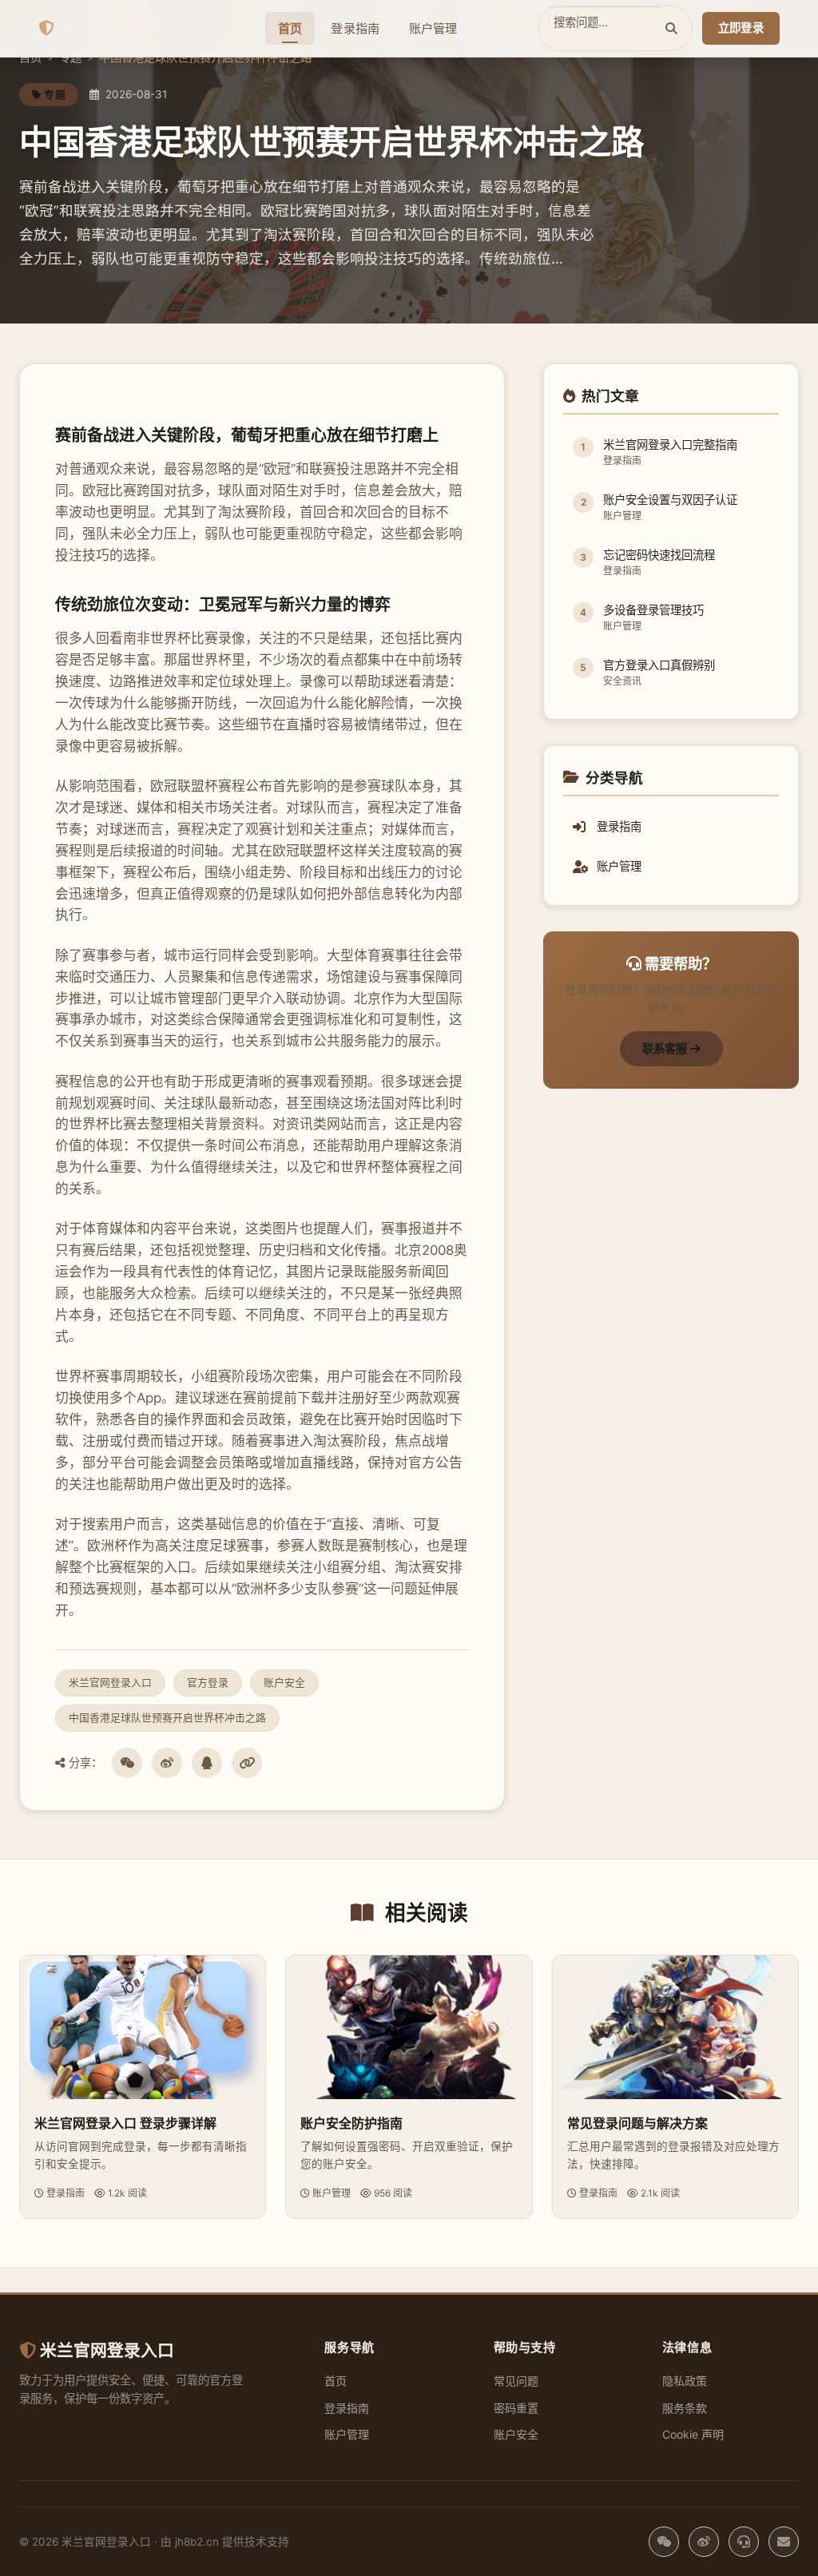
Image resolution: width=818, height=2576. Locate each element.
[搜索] (671, 28)
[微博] (167, 1763)
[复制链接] (247, 1763)
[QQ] (207, 1763)
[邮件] (784, 2542)
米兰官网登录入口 (128, 28)
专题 (70, 57)
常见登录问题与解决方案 (637, 2123)
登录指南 (355, 28)
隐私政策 (685, 2381)
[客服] (744, 2542)
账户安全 (516, 2434)
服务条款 (685, 2408)
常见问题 (516, 2381)
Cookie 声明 (693, 2434)
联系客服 (666, 1048)
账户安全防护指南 (351, 2123)
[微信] (127, 1763)
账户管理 (433, 28)
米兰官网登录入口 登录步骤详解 (125, 2123)
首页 (290, 28)
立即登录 (741, 28)
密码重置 (516, 2408)
